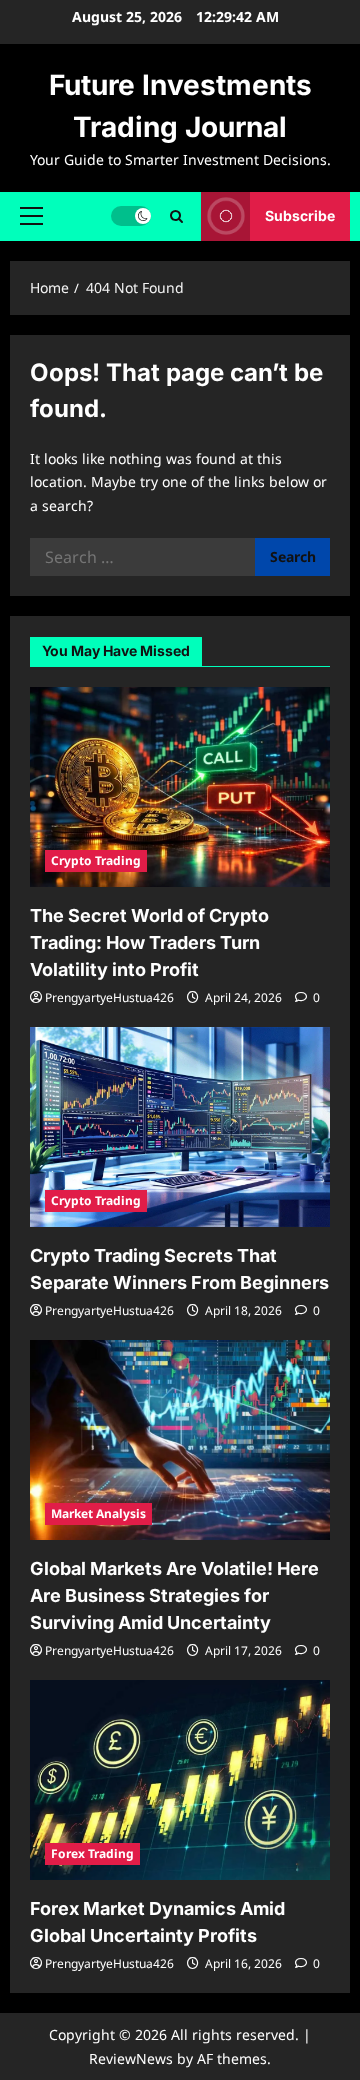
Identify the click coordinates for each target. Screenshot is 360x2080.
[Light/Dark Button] (131, 216)
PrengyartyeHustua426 (109, 997)
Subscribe (300, 215)
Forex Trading (92, 1853)
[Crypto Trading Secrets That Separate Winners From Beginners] (180, 1127)
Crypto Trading (96, 860)
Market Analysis (98, 1513)
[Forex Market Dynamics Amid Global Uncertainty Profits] (180, 1780)
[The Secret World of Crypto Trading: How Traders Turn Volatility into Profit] (180, 787)
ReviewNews (131, 2058)
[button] (31, 216)
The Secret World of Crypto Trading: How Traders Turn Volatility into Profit (149, 942)
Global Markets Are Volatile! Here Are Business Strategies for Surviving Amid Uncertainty (174, 1595)
